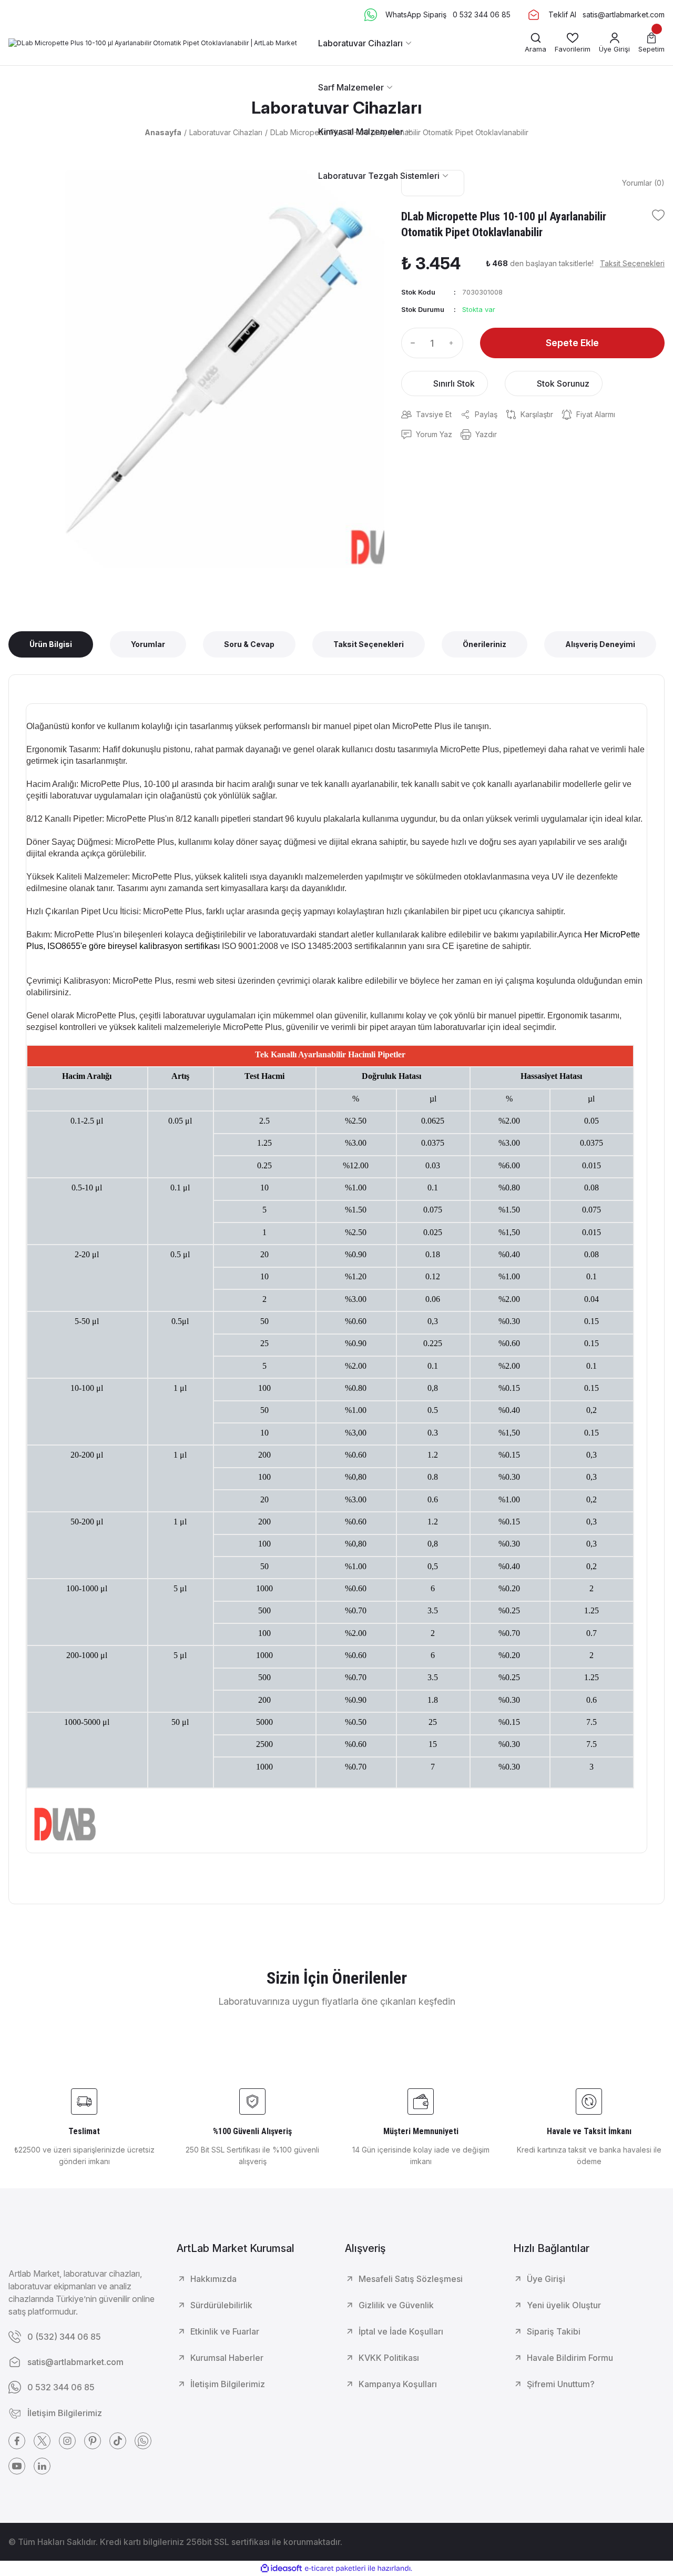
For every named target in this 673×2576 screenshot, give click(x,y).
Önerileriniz (485, 644)
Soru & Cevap (249, 644)
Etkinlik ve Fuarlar (225, 2331)
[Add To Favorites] (658, 215)
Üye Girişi (546, 2279)
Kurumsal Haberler (227, 2358)
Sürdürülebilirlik (221, 2305)
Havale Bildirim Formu (570, 2358)
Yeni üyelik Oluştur (564, 2305)
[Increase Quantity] (454, 343)
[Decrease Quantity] (411, 343)
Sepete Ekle (572, 343)
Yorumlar (148, 644)
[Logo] (153, 43)
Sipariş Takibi (554, 2331)
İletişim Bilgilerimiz (228, 2384)
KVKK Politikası (389, 2358)
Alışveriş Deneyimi (600, 644)
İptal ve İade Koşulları (401, 2331)
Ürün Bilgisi (51, 644)
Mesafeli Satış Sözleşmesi (411, 2279)
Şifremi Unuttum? (561, 2384)
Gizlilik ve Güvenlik (396, 2305)
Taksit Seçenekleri (369, 644)
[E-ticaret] (335, 2569)
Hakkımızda (213, 2279)
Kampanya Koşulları (398, 2384)
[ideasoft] (281, 2569)
